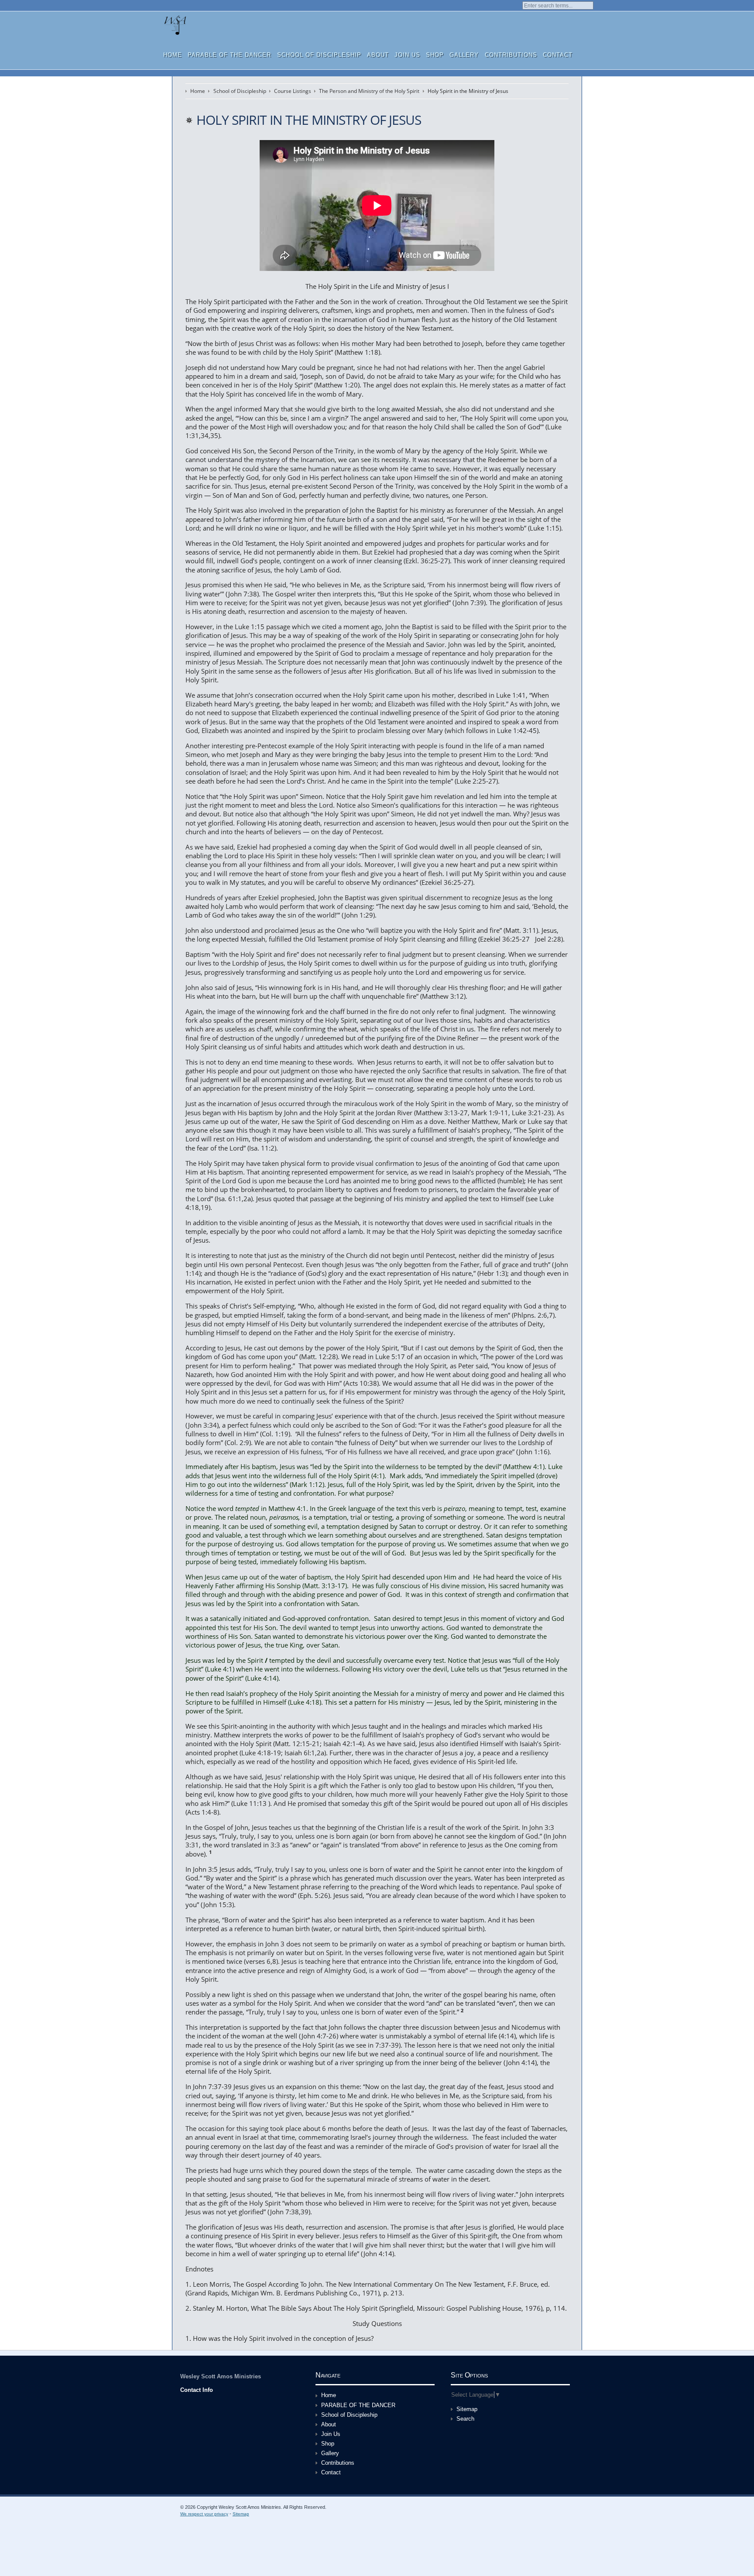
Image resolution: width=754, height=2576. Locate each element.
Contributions (511, 55)
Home (173, 55)
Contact (558, 55)
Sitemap (467, 2409)
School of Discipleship (319, 55)
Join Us (407, 55)
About (378, 55)
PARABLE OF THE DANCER (229, 55)
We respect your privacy (204, 2514)
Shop (435, 55)
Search (465, 2419)
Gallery (464, 55)
